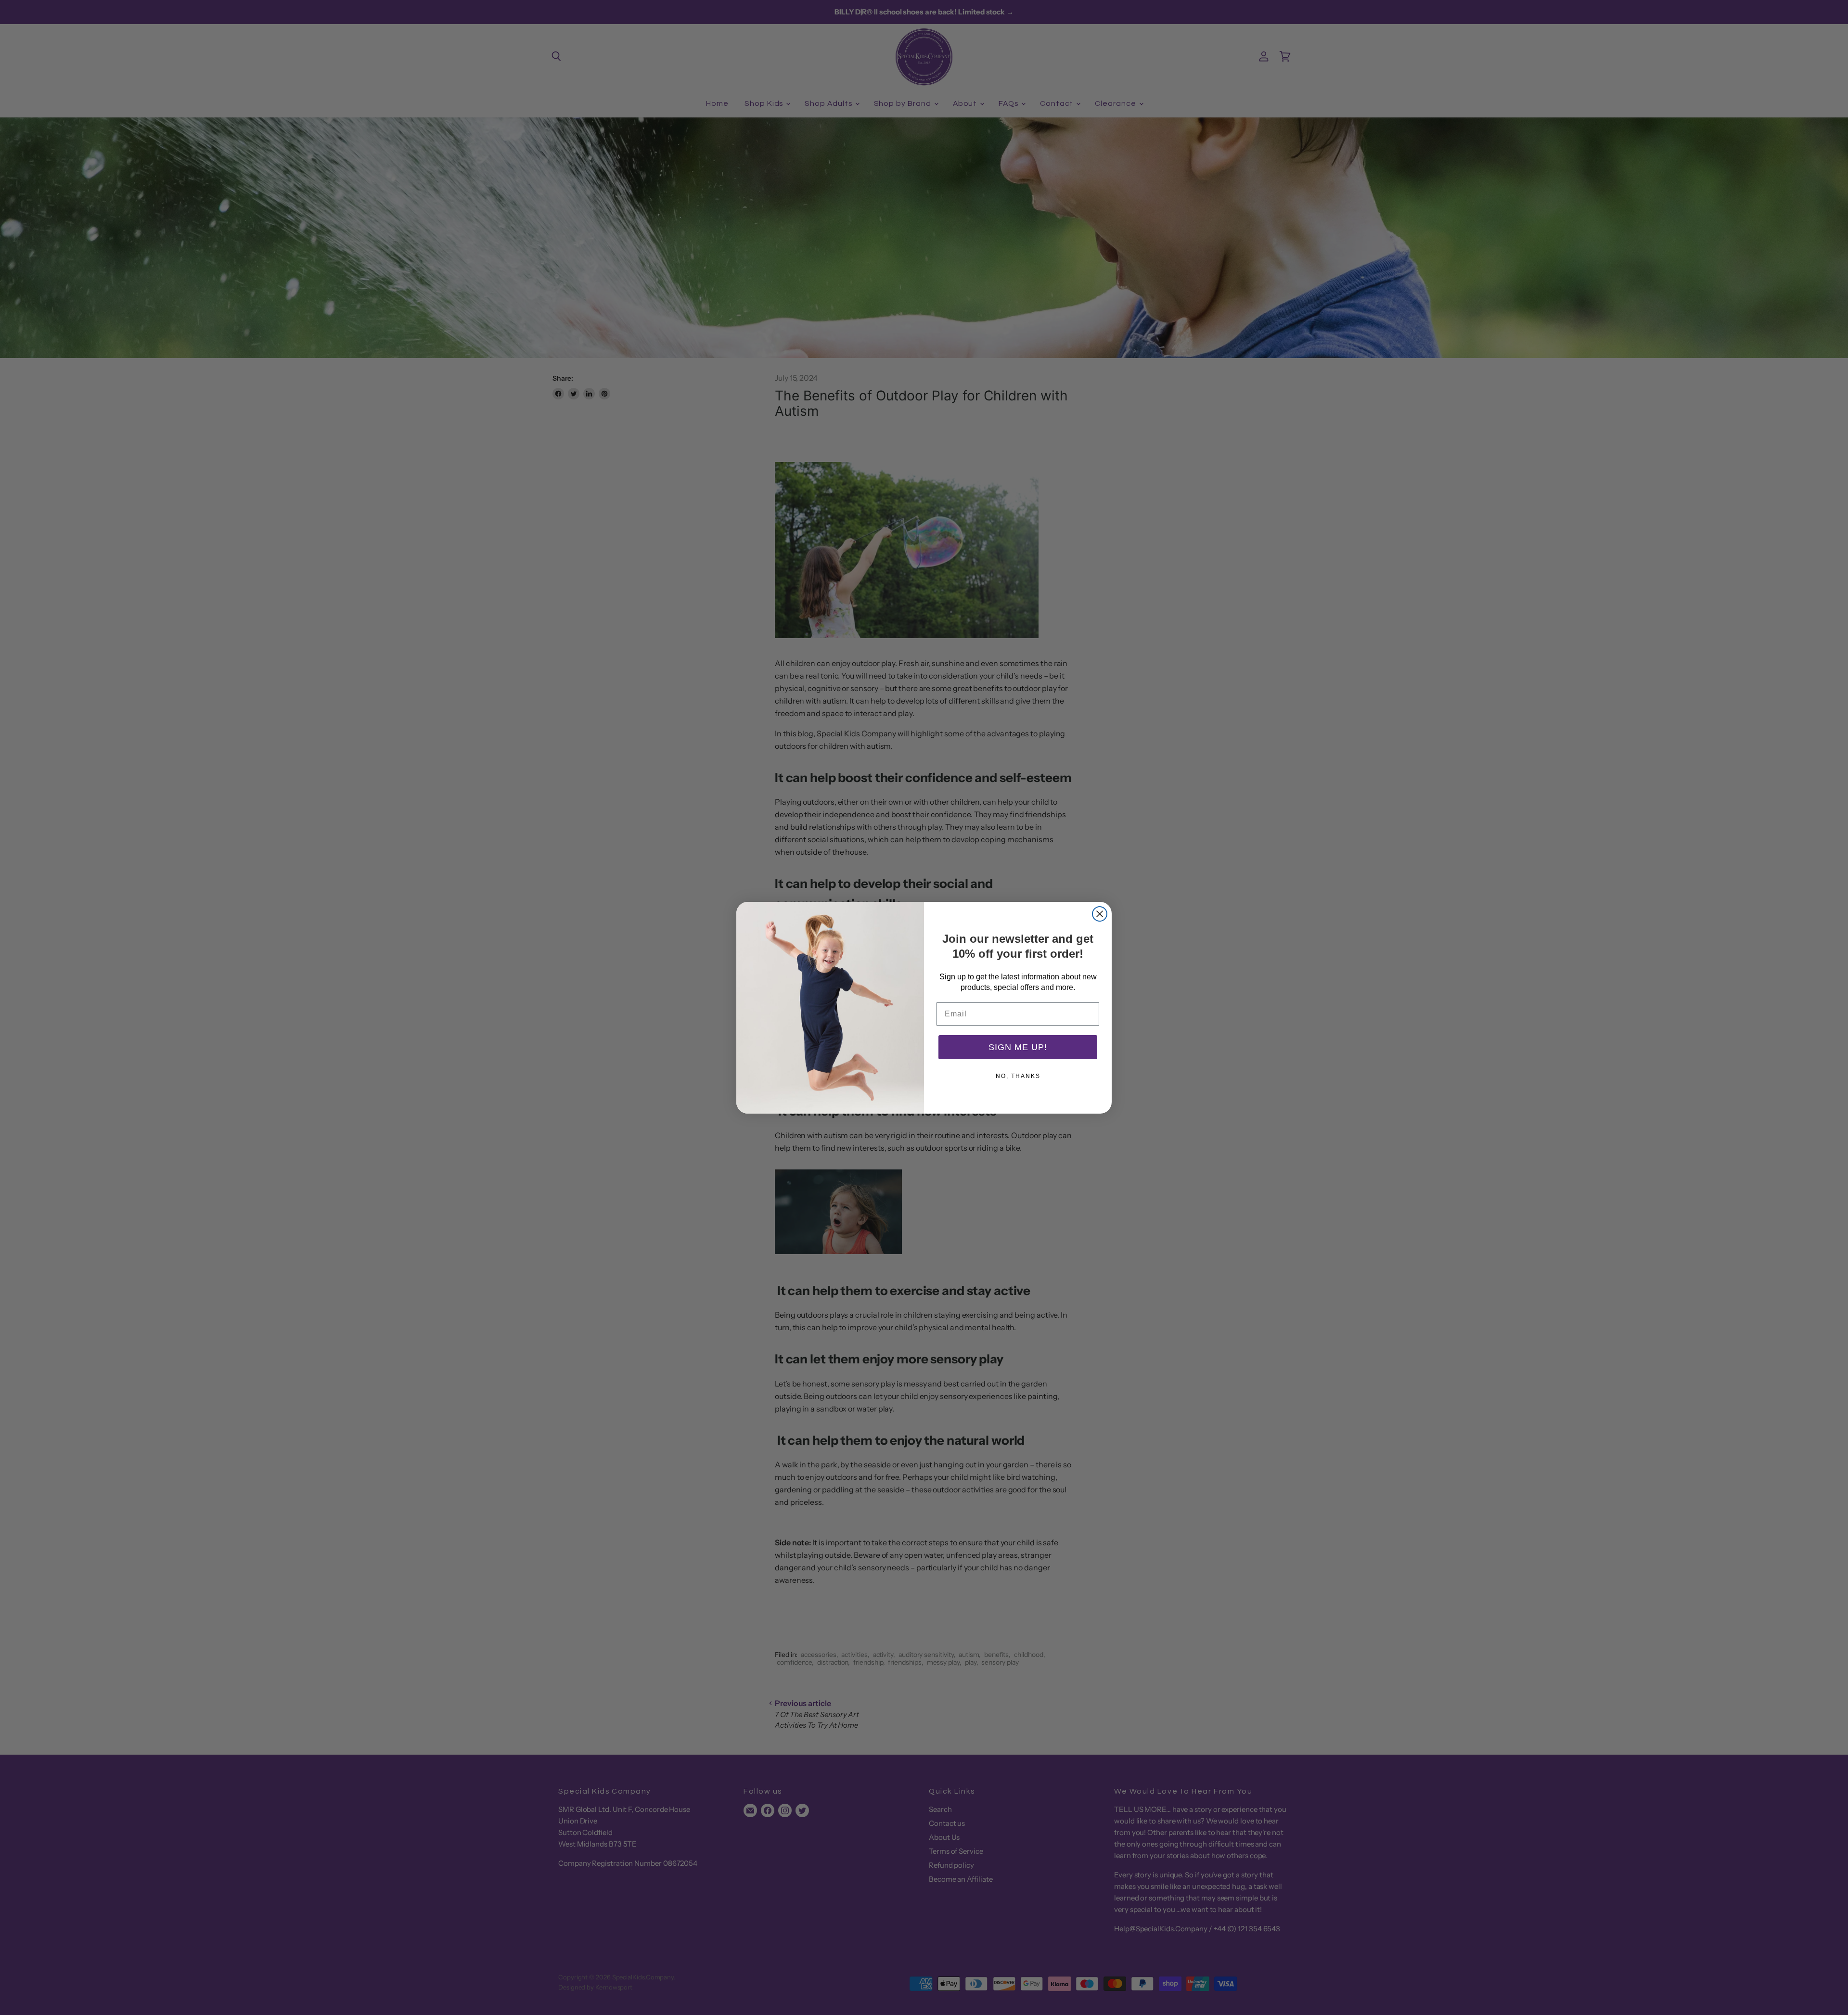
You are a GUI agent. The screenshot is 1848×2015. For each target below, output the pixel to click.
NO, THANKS (1018, 1076)
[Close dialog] (1100, 914)
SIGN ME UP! (1018, 1047)
